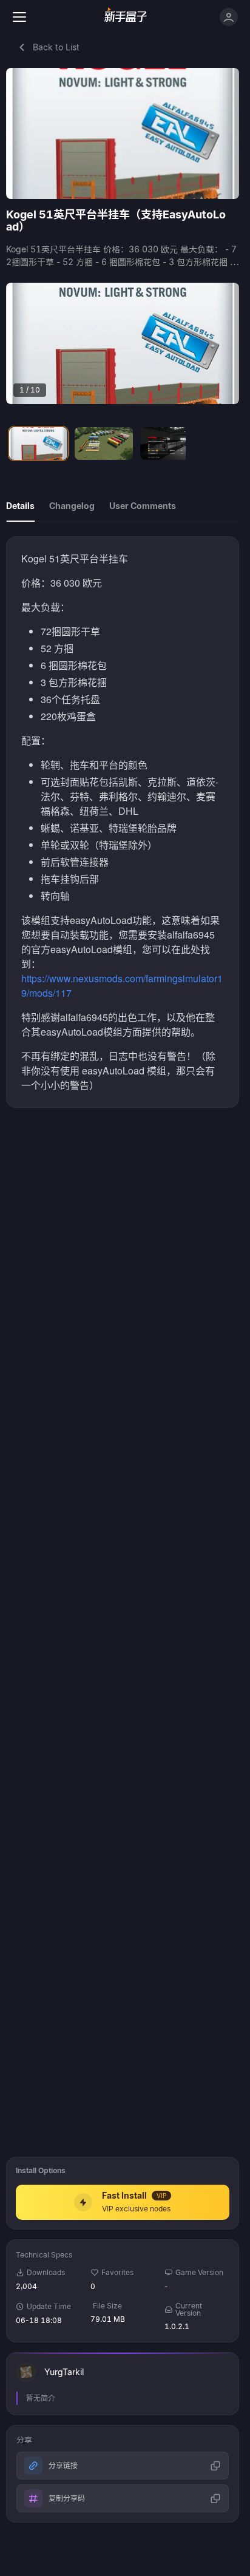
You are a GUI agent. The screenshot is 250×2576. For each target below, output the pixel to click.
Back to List (56, 47)
